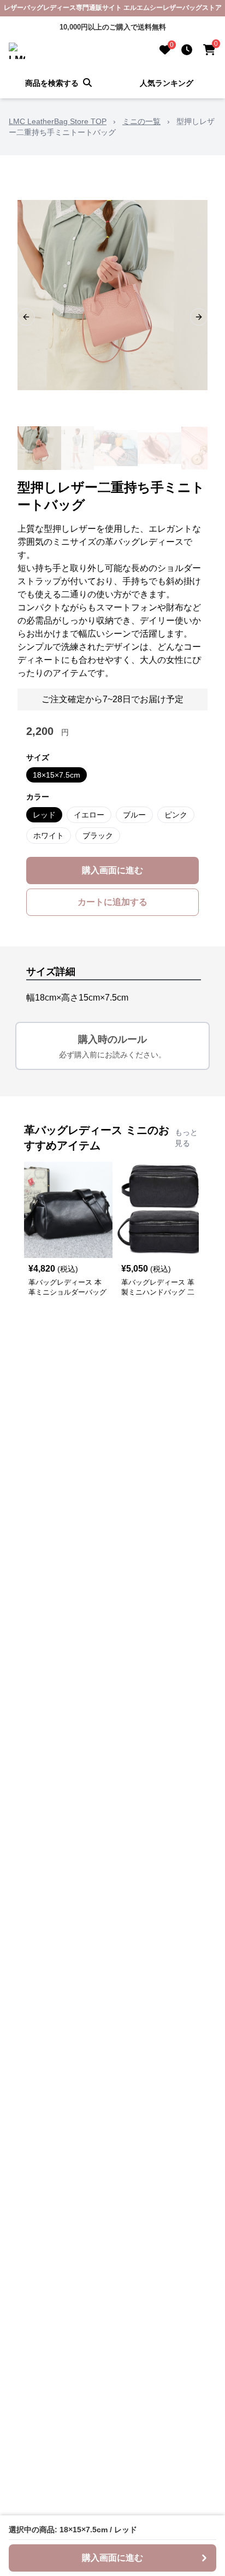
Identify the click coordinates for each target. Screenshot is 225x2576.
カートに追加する (112, 902)
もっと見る (186, 1138)
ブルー (134, 815)
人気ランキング (167, 83)
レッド (44, 815)
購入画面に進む (112, 870)
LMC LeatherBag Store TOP (58, 121)
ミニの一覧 (141, 121)
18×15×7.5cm (57, 775)
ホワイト (49, 836)
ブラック (98, 836)
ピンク (176, 815)
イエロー (89, 815)
